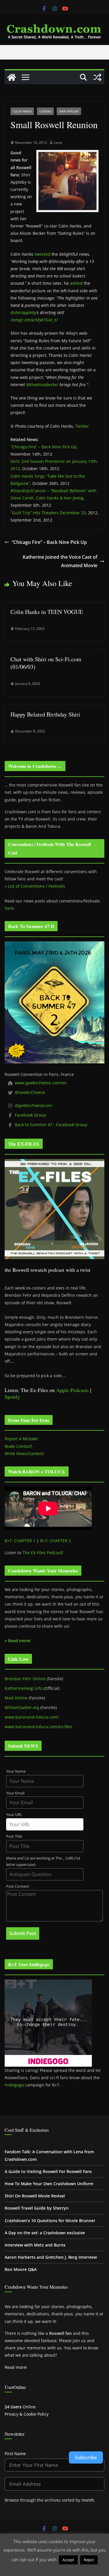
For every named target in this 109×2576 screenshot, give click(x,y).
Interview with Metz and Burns (35, 2245)
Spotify (12, 1397)
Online (20, 2407)
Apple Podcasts (72, 1390)
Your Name (16, 1771)
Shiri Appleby (69, 111)
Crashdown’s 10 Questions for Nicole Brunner (50, 2221)
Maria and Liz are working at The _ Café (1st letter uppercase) (43, 1862)
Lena (58, 143)
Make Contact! (18, 1446)
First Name (15, 2454)
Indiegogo (14, 2085)
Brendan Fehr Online (25, 1679)
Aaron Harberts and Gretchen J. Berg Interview (51, 2257)
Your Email (15, 1793)
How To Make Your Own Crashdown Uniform (49, 2184)
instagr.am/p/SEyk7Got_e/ (34, 320)
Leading (45, 111)
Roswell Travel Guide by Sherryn (37, 2208)
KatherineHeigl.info (24, 1688)
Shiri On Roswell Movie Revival (35, 2196)
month (88, 2500)
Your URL (14, 1815)
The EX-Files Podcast (42, 1553)
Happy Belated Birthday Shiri (45, 714)
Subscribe (86, 2457)
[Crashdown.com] (12, 77)
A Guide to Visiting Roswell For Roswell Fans (48, 2171)
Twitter (82, 426)
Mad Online (16, 1698)
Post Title (14, 1836)
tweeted (42, 254)
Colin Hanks (22, 111)
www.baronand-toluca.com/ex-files (39, 1727)
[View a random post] (97, 77)
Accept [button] (68, 2560)
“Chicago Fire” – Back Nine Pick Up (43, 447)
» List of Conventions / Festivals (35, 886)
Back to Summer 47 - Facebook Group (51, 1125)
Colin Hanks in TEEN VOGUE (47, 612)
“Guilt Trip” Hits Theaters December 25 (48, 513)
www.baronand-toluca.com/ (32, 1717)
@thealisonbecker (42, 385)
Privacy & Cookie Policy (27, 2414)
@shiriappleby (23, 312)
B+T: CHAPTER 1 (20, 1541)
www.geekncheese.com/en (41, 1083)
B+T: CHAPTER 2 (56, 1541)
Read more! (16, 2367)
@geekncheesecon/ (34, 1105)
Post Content (18, 1886)
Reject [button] (89, 2560)
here (9, 908)
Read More (54, 2568)
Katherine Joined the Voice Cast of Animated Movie (60, 561)
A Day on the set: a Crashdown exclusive (45, 2233)
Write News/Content (24, 1453)
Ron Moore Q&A (21, 2269)
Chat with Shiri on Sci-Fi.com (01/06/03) (46, 663)
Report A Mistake (21, 1439)
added (76, 283)
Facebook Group (31, 1115)
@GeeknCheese (30, 1092)
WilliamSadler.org (22, 1707)
